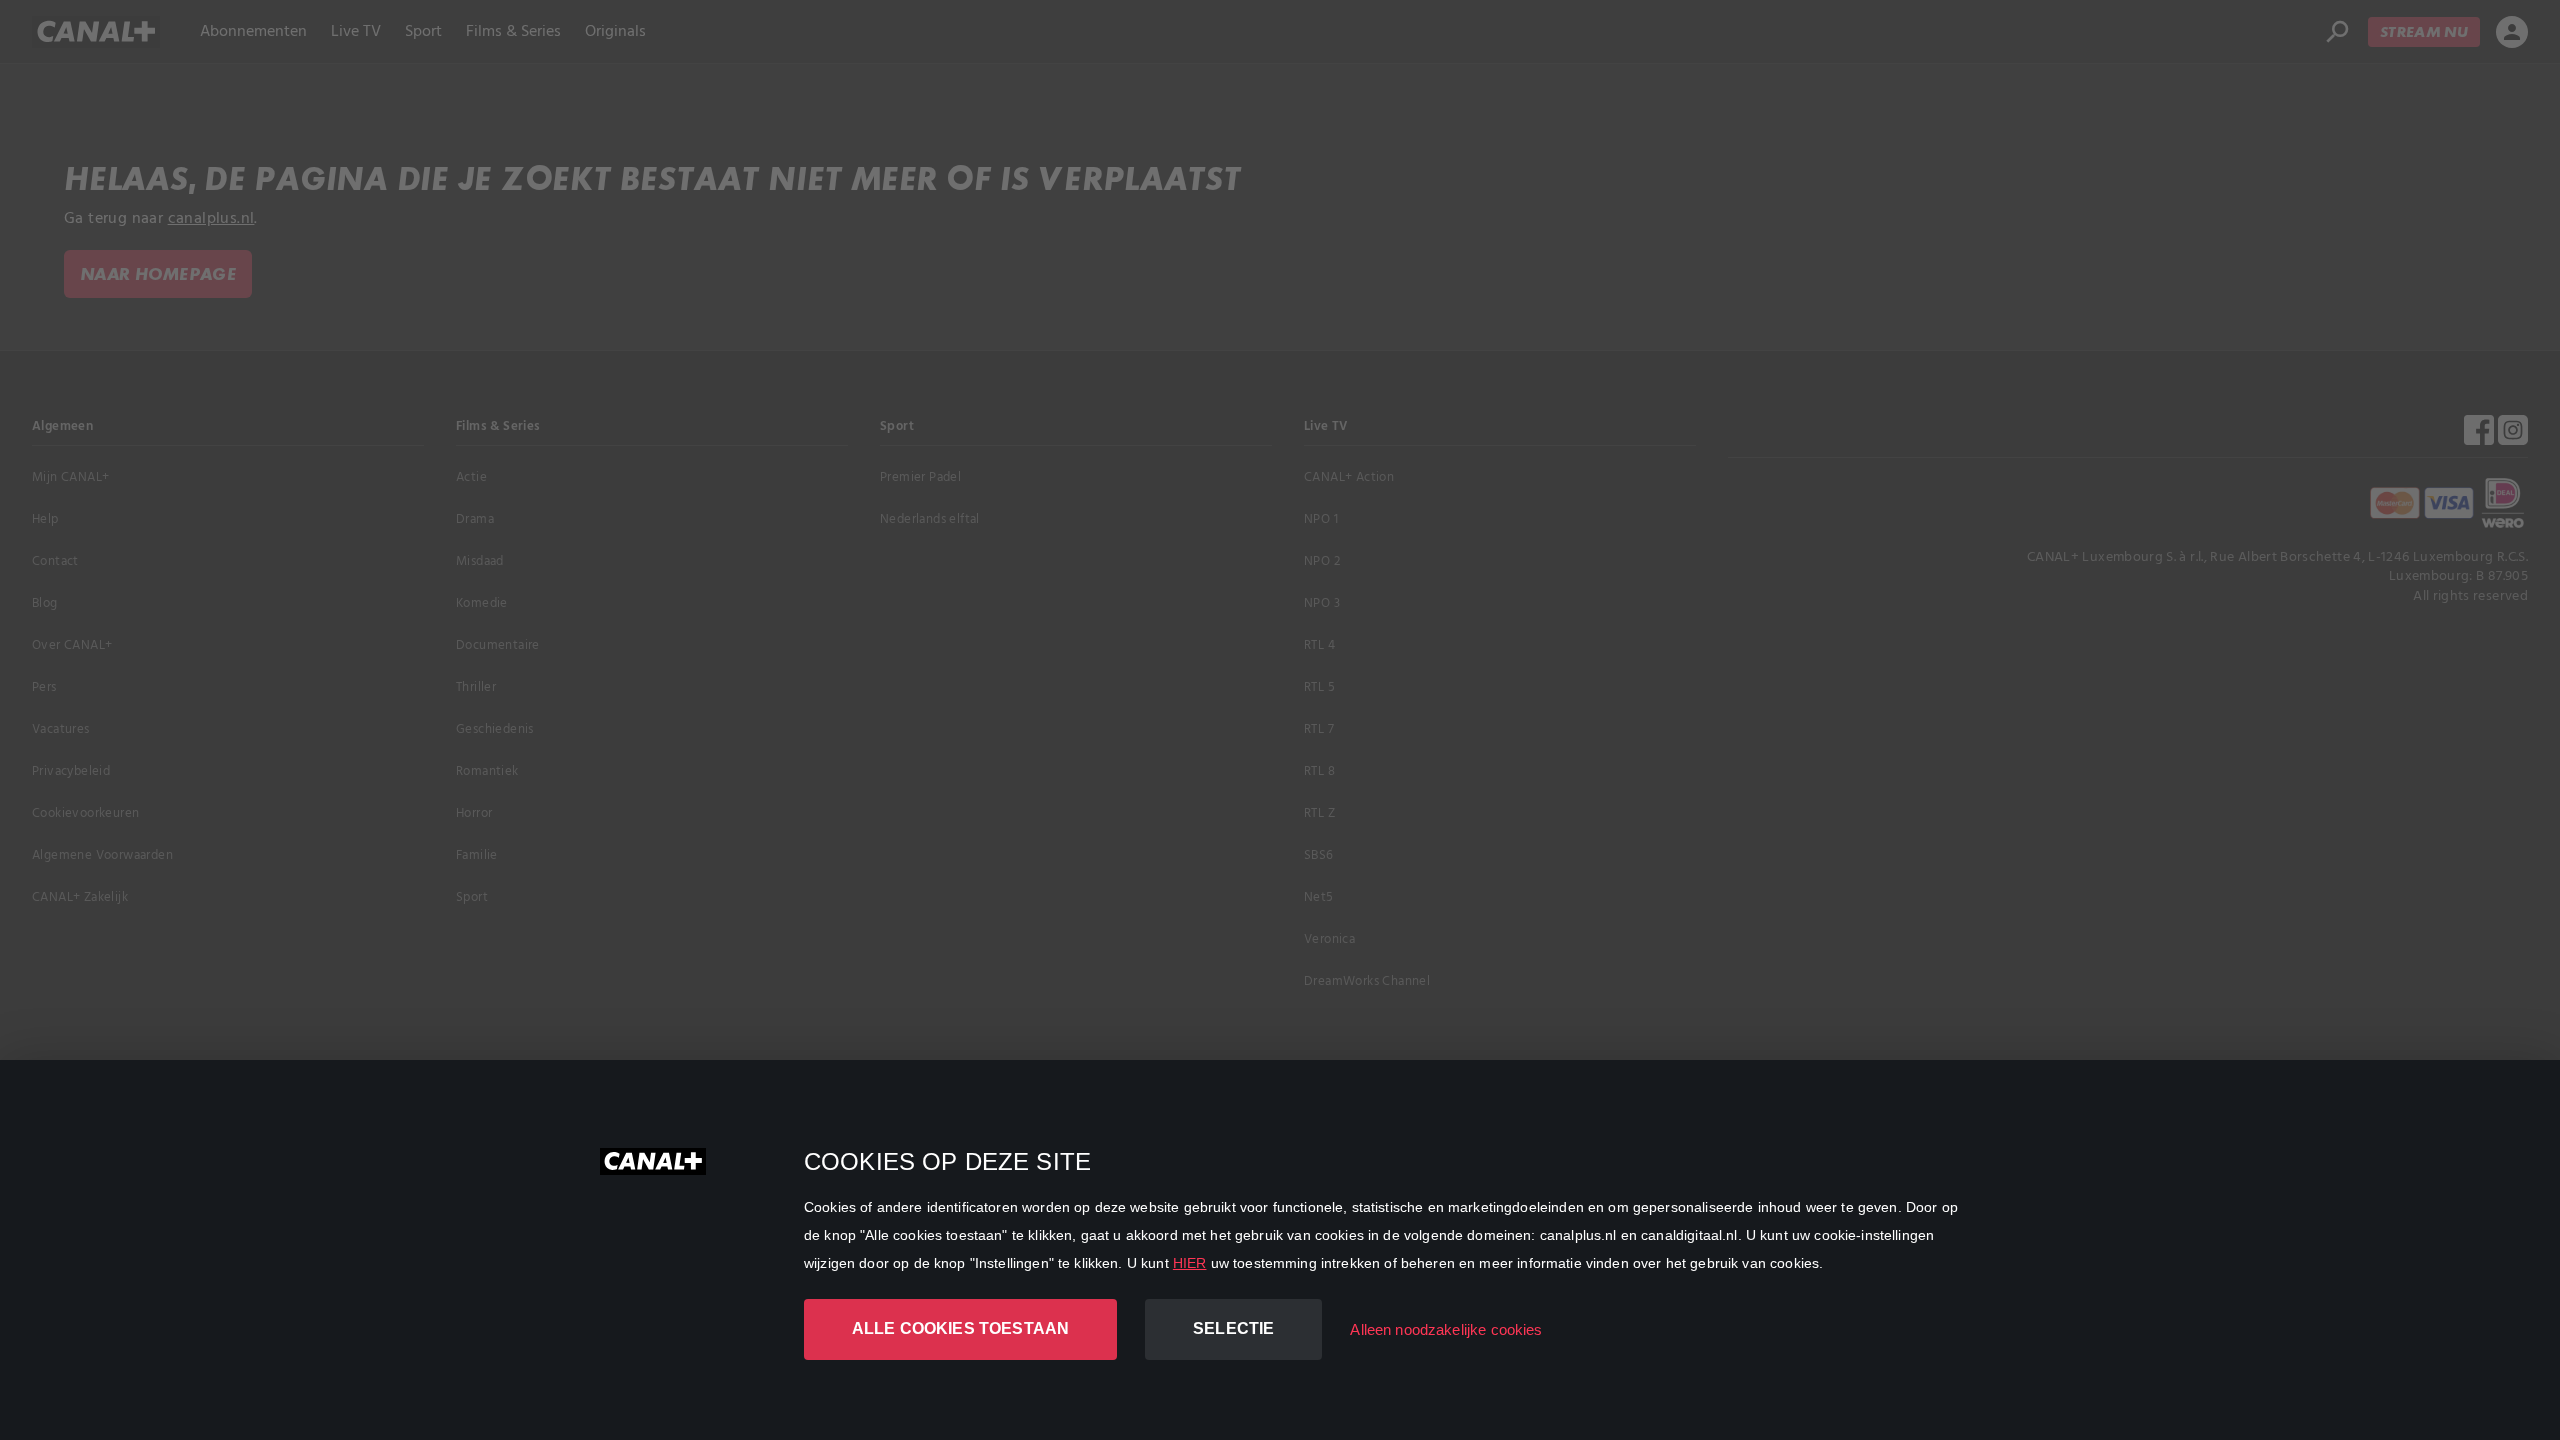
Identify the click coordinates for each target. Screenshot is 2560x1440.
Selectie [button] (1233, 1328)
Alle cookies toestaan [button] (960, 1328)
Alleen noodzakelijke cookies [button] (1446, 1329)
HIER (1190, 1263)
